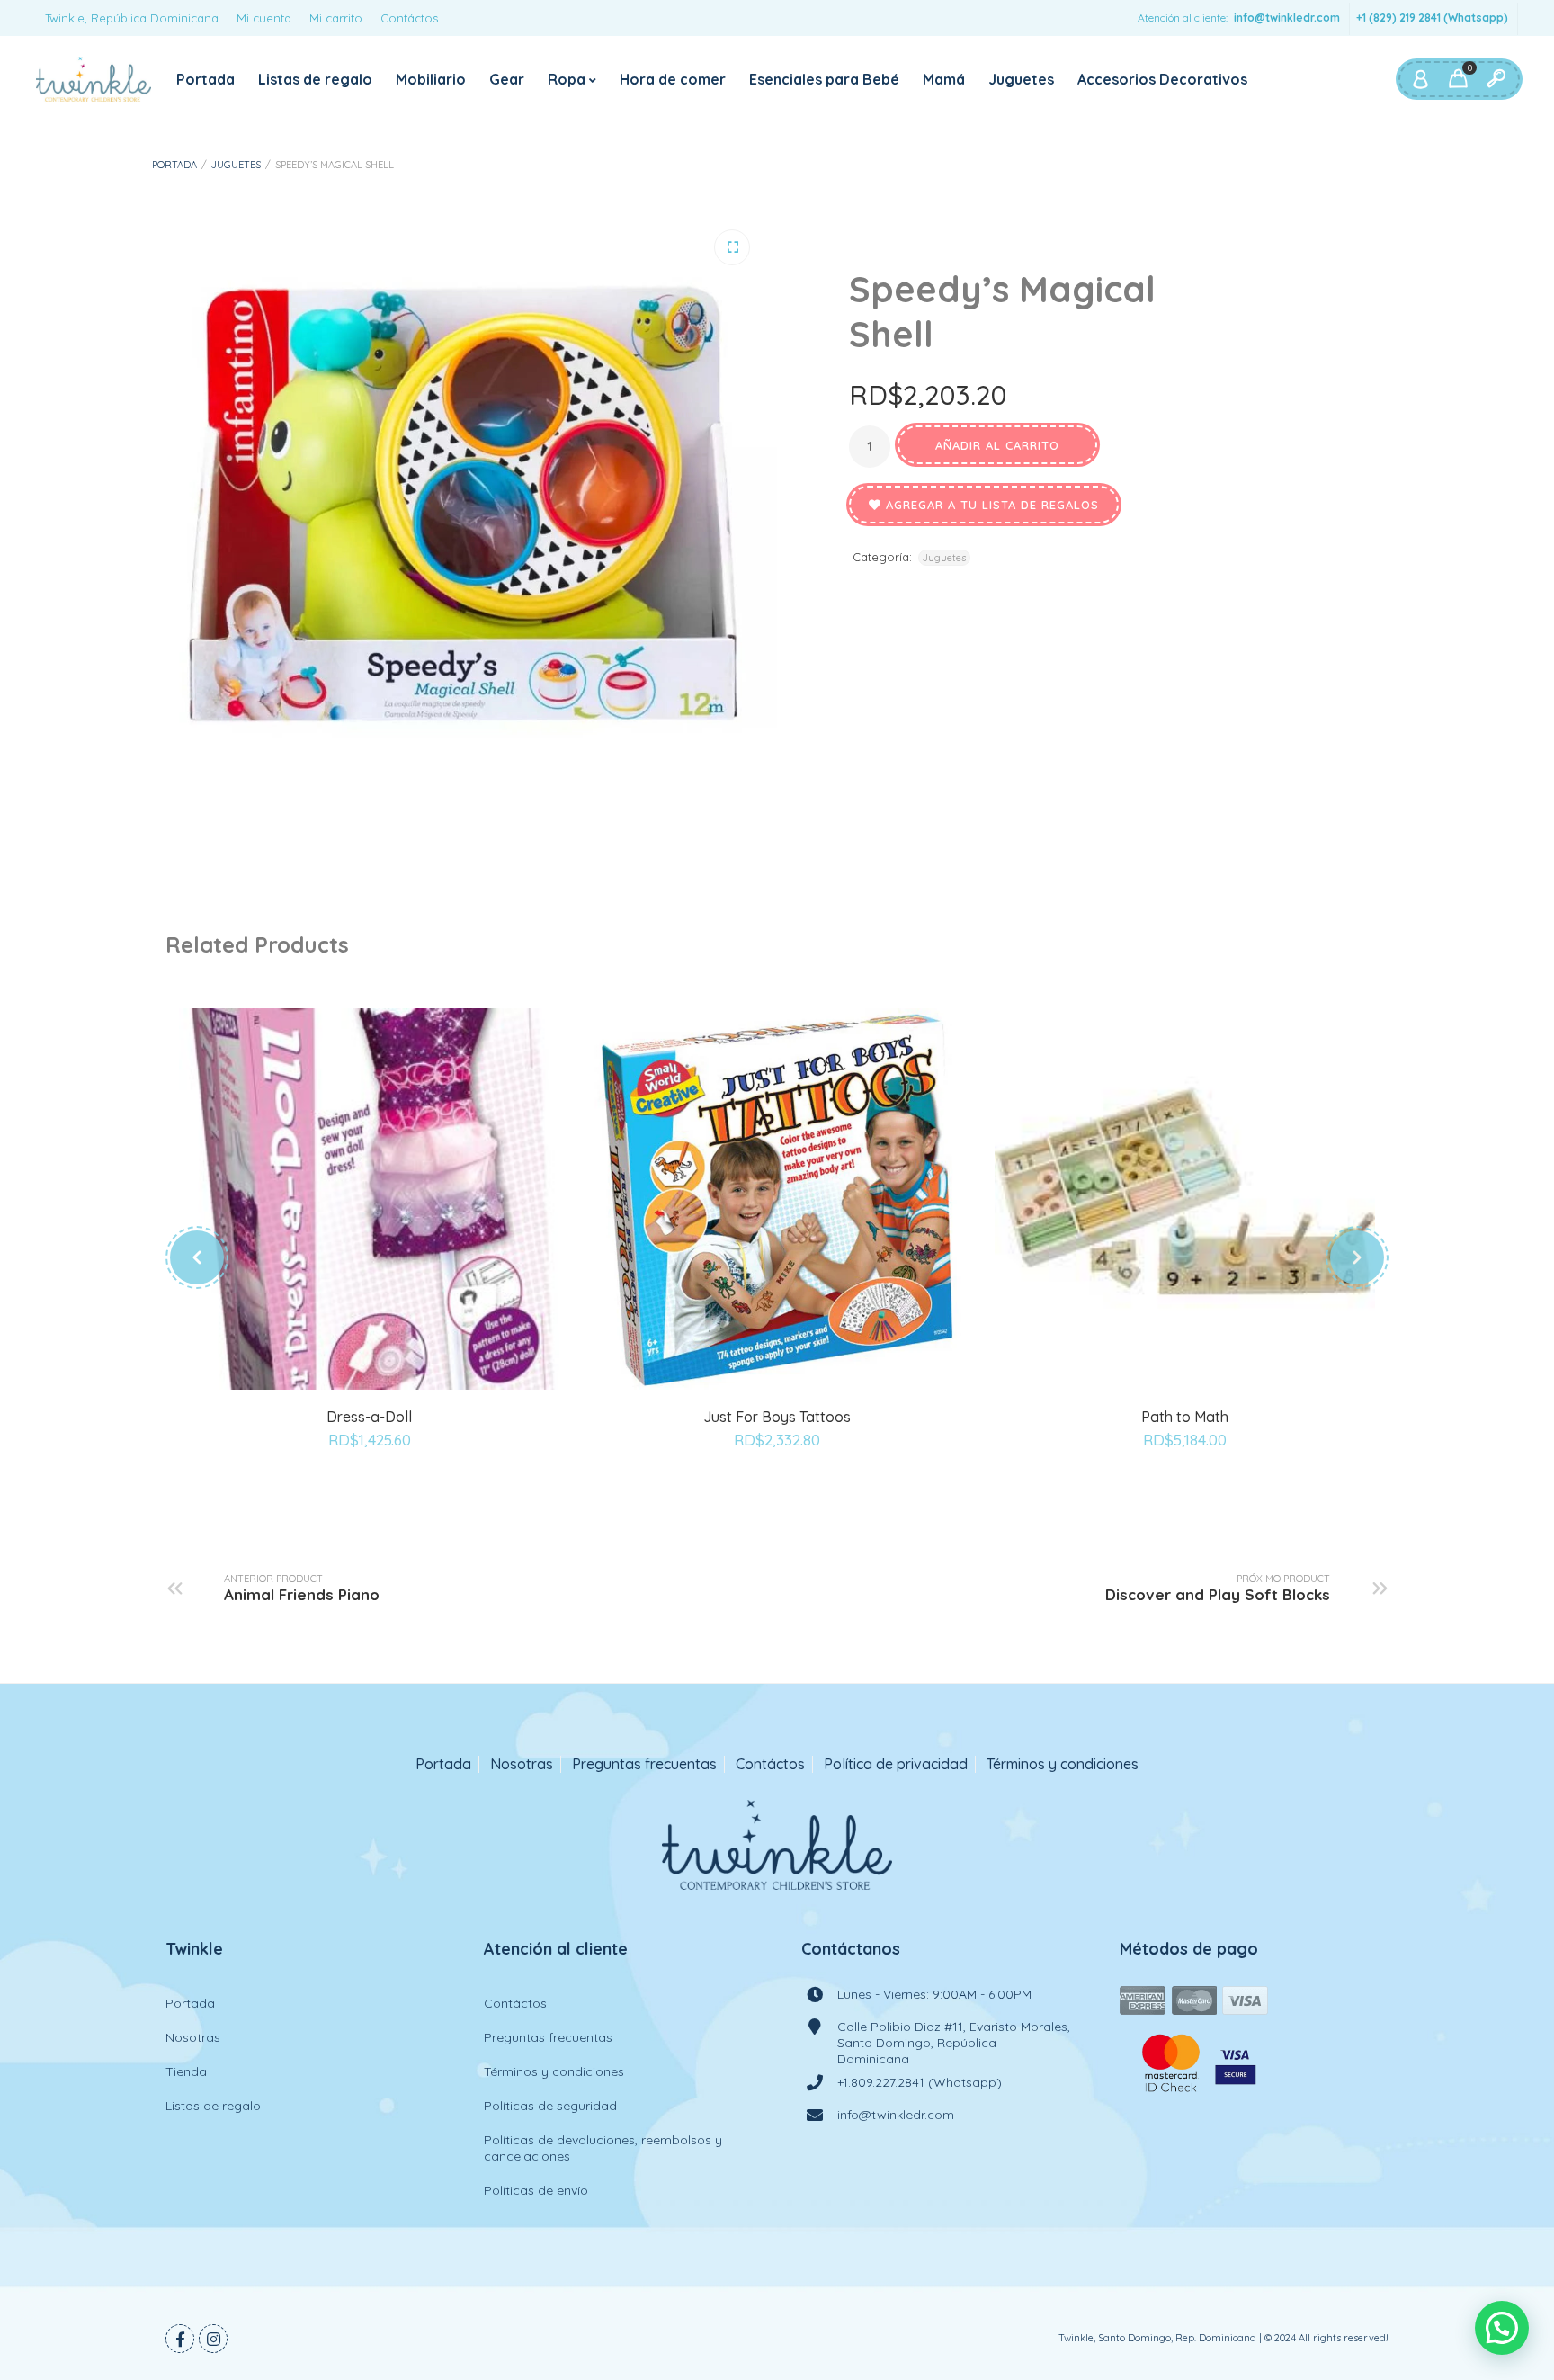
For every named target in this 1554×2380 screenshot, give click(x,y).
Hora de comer (673, 79)
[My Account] (1420, 79)
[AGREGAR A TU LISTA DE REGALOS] (370, 1490)
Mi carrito (336, 18)
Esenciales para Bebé (824, 79)
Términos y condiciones (1063, 1764)
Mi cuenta (264, 18)
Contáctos (409, 18)
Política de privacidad (896, 1764)
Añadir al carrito (997, 445)
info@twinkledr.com (1287, 18)
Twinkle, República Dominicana (132, 18)
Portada (205, 79)
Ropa (567, 79)
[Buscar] (1496, 79)
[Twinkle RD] (94, 79)
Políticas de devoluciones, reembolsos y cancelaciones (603, 2148)
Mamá (944, 79)
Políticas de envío (536, 2190)
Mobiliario (431, 79)
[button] (732, 247)
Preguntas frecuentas (644, 1764)
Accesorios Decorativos (1162, 79)
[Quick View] (390, 1404)
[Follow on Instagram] (213, 2339)
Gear (507, 79)
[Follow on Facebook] (180, 2339)
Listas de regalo (315, 79)
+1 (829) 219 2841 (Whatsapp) (1432, 18)
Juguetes (1021, 79)
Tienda (186, 2071)
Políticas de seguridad (550, 2106)
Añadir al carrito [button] (349, 1404)
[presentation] (197, 1257)
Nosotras (522, 1764)
